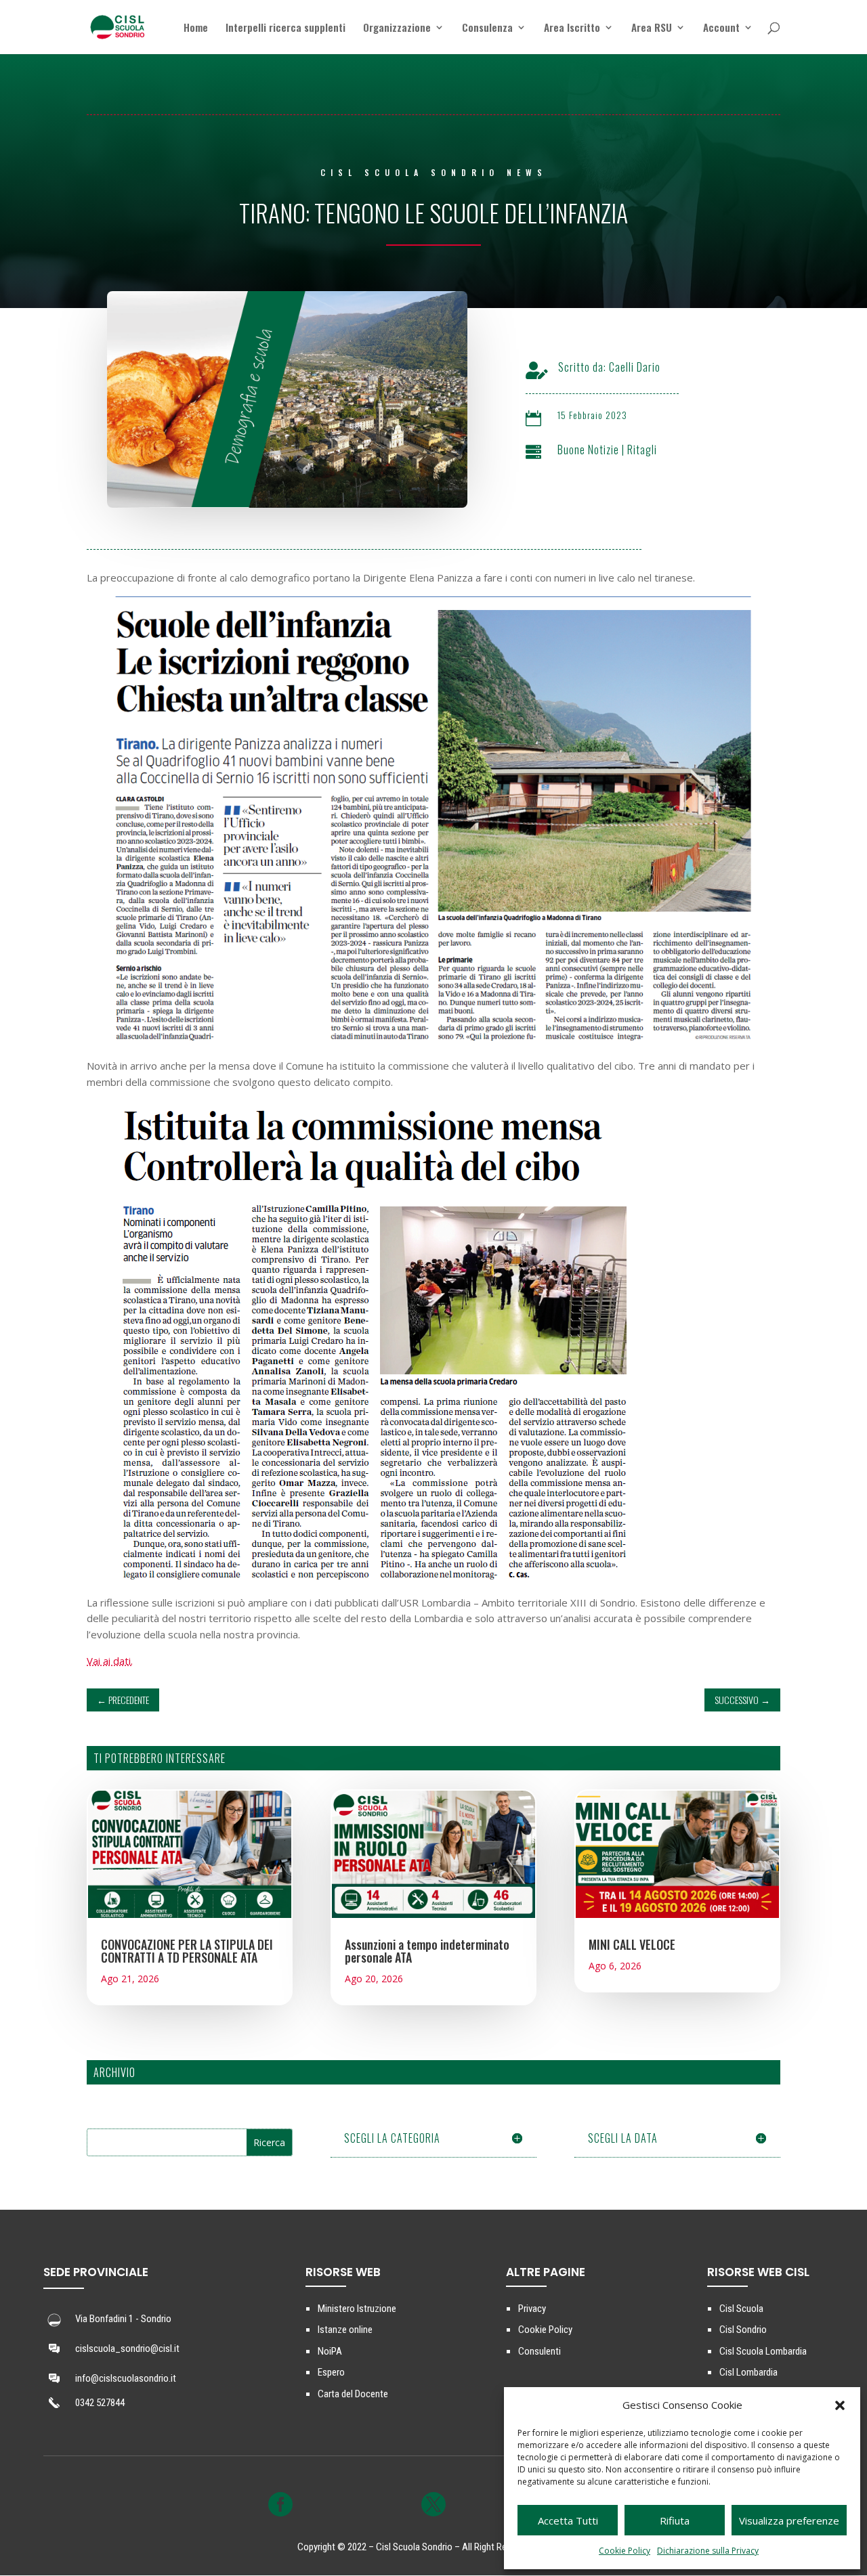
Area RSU (652, 28)
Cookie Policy (625, 2551)
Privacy (532, 2309)
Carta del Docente (353, 2394)
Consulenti (540, 2351)
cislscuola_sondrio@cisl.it (127, 2349)
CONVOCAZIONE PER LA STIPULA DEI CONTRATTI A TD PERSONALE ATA (187, 1951)
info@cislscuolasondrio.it (126, 2378)
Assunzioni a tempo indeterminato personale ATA (427, 1951)
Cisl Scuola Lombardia (763, 2351)
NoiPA (330, 2351)
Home (196, 28)
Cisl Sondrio (743, 2330)
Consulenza (487, 28)
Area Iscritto (572, 28)
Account (721, 28)
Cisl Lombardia (748, 2372)
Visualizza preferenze (789, 2520)
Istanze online (345, 2330)
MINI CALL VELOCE (632, 1944)
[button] (840, 2405)
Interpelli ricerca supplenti (286, 28)
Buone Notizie (588, 450)
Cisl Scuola (741, 2309)
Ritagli (642, 450)
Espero (331, 2372)
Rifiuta (675, 2520)
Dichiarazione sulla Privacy (708, 2551)
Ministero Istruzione (357, 2309)
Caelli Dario (635, 367)
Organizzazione (397, 28)
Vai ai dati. (110, 1661)
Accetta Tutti (568, 2520)
